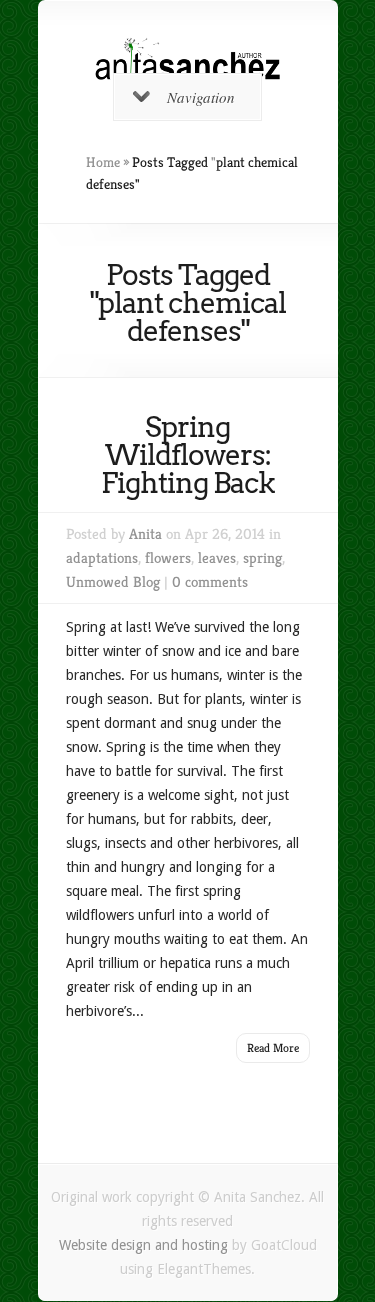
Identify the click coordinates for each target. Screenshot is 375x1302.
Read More (273, 1047)
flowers (168, 557)
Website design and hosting (143, 1245)
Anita (145, 533)
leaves (217, 557)
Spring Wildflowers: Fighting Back (188, 455)
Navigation (201, 97)
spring (262, 557)
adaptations (102, 557)
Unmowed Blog (113, 581)
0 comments (210, 581)
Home (103, 162)
